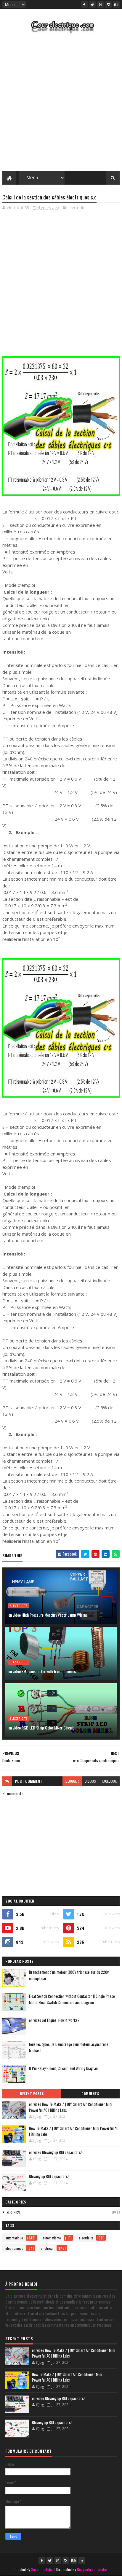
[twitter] (92, 4)
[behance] (116, 4)
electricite (77, 207)
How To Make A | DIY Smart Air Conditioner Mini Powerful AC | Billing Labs (74, 2131)
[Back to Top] (82, 2561)
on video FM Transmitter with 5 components (42, 1671)
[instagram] (108, 4)
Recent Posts (32, 2094)
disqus (90, 1781)
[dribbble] (100, 4)
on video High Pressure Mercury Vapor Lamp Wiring (48, 1615)
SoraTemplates (42, 2569)
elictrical (14, 2212)
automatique (14, 2238)
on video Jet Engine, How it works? (54, 2020)
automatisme (52, 2238)
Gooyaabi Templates (92, 2569)
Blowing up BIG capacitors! (49, 2176)
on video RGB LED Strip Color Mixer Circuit (41, 1728)
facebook (109, 1781)
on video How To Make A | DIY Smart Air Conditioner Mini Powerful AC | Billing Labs (71, 2107)
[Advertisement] (61, 104)
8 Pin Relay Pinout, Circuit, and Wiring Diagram (64, 2068)
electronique (14, 2248)
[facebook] (84, 4)
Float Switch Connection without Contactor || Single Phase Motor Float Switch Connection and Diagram (72, 1999)
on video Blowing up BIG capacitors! (55, 2152)
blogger (72, 1781)
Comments (90, 2094)
